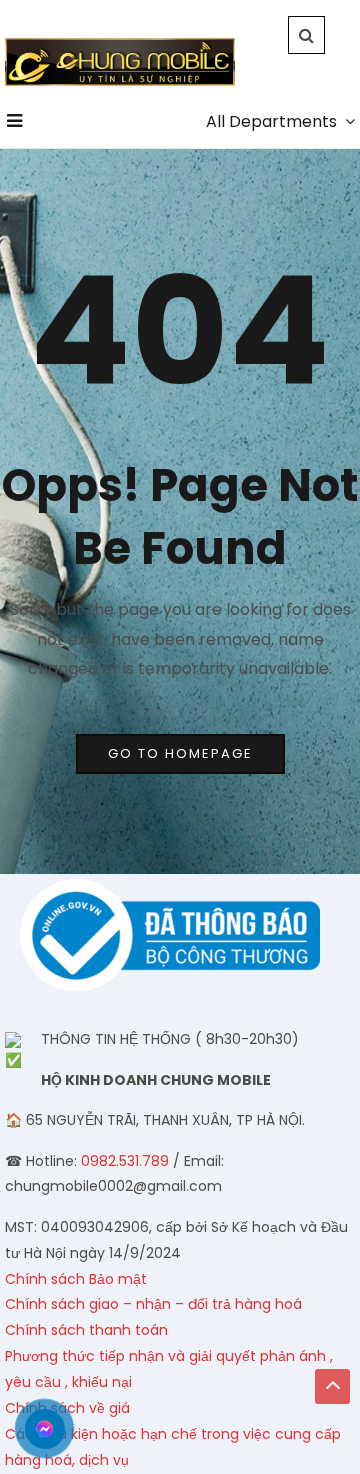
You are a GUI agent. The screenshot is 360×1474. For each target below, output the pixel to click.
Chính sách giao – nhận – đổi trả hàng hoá (153, 1304)
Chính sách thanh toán (86, 1330)
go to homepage (180, 753)
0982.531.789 (125, 1161)
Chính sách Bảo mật (76, 1279)
